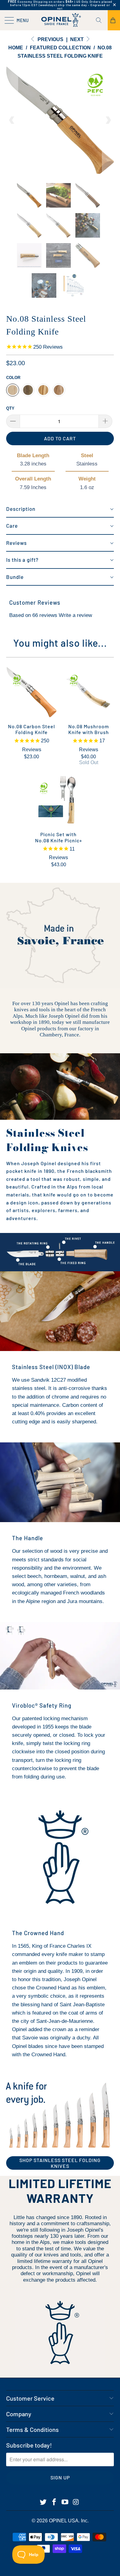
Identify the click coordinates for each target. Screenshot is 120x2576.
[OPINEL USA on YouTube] (65, 2502)
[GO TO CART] (114, 20)
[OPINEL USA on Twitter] (43, 2502)
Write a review (75, 615)
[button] (60, 509)
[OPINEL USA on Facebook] (54, 2502)
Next (78, 39)
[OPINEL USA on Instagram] (76, 2502)
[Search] (101, 20)
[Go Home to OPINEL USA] (60, 20)
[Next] (108, 120)
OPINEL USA (64, 2521)
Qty (10, 408)
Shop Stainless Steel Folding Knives (60, 2163)
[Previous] (12, 120)
